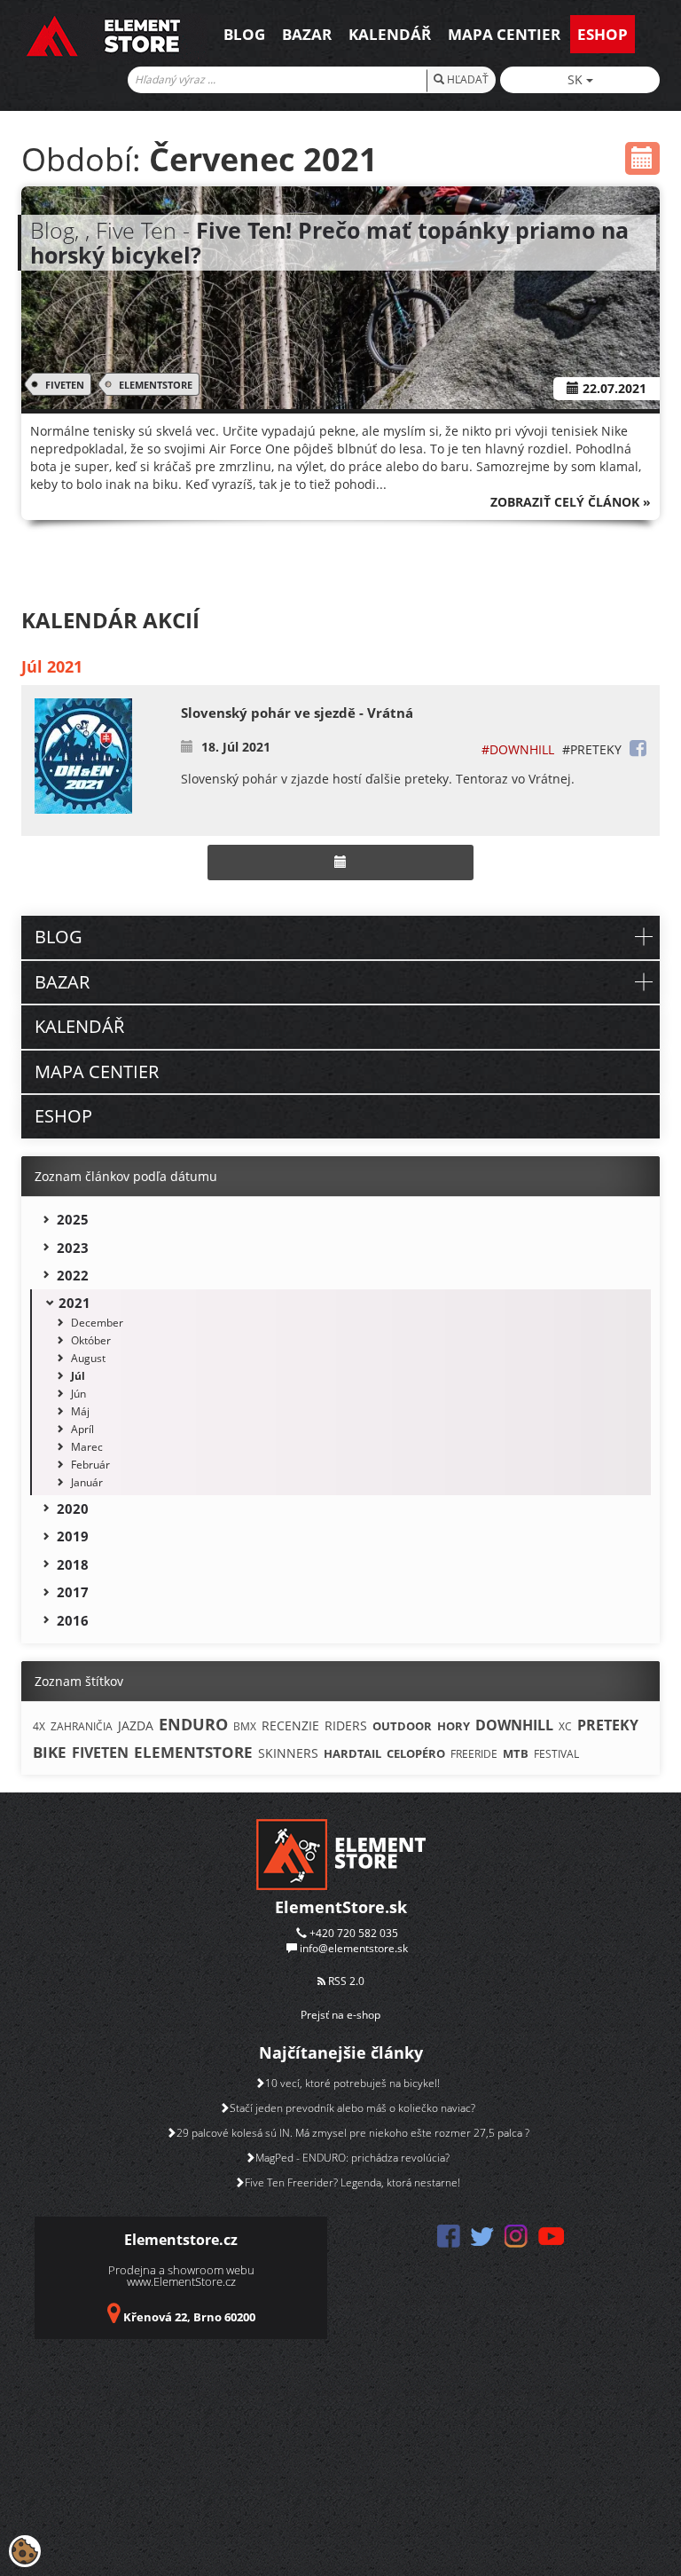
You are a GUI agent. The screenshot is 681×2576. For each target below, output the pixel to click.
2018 (73, 1564)
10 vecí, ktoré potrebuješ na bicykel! (352, 2083)
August (88, 1358)
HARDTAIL (352, 1753)
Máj (80, 1411)
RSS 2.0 (345, 1981)
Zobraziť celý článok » (571, 502)
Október (91, 1340)
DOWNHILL (514, 1725)
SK (577, 79)
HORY (454, 1726)
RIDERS (346, 1725)
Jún (78, 1394)
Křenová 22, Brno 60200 (189, 2317)
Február (90, 1465)
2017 (73, 1592)
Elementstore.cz (181, 2240)
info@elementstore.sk (354, 1948)
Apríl (82, 1429)
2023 (73, 1248)
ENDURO (193, 1724)
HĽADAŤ (466, 79)
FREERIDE (474, 1754)
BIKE (50, 1752)
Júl (78, 1376)
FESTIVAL (556, 1754)
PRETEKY (608, 1725)
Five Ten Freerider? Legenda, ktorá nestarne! (352, 2182)
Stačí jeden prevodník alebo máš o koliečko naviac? (352, 2108)
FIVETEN (65, 385)
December (97, 1323)
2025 (73, 1219)
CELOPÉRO (416, 1753)
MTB (516, 1753)
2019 (73, 1536)
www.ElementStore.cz (181, 2281)
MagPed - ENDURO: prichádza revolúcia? (352, 2158)
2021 (74, 1303)
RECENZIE (290, 1725)
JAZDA (136, 1725)
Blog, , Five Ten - (329, 242)
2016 (73, 1620)
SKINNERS (288, 1753)
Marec (87, 1447)
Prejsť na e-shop (340, 2015)
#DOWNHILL (518, 749)
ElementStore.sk (341, 1907)
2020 (73, 1509)
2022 (73, 1275)
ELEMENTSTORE (156, 385)
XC (565, 1726)
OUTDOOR (402, 1726)
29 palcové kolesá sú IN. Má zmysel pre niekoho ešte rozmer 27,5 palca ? (353, 2133)
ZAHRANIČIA (82, 1726)
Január (87, 1482)
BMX (245, 1726)
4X (39, 1726)
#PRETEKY (592, 749)
